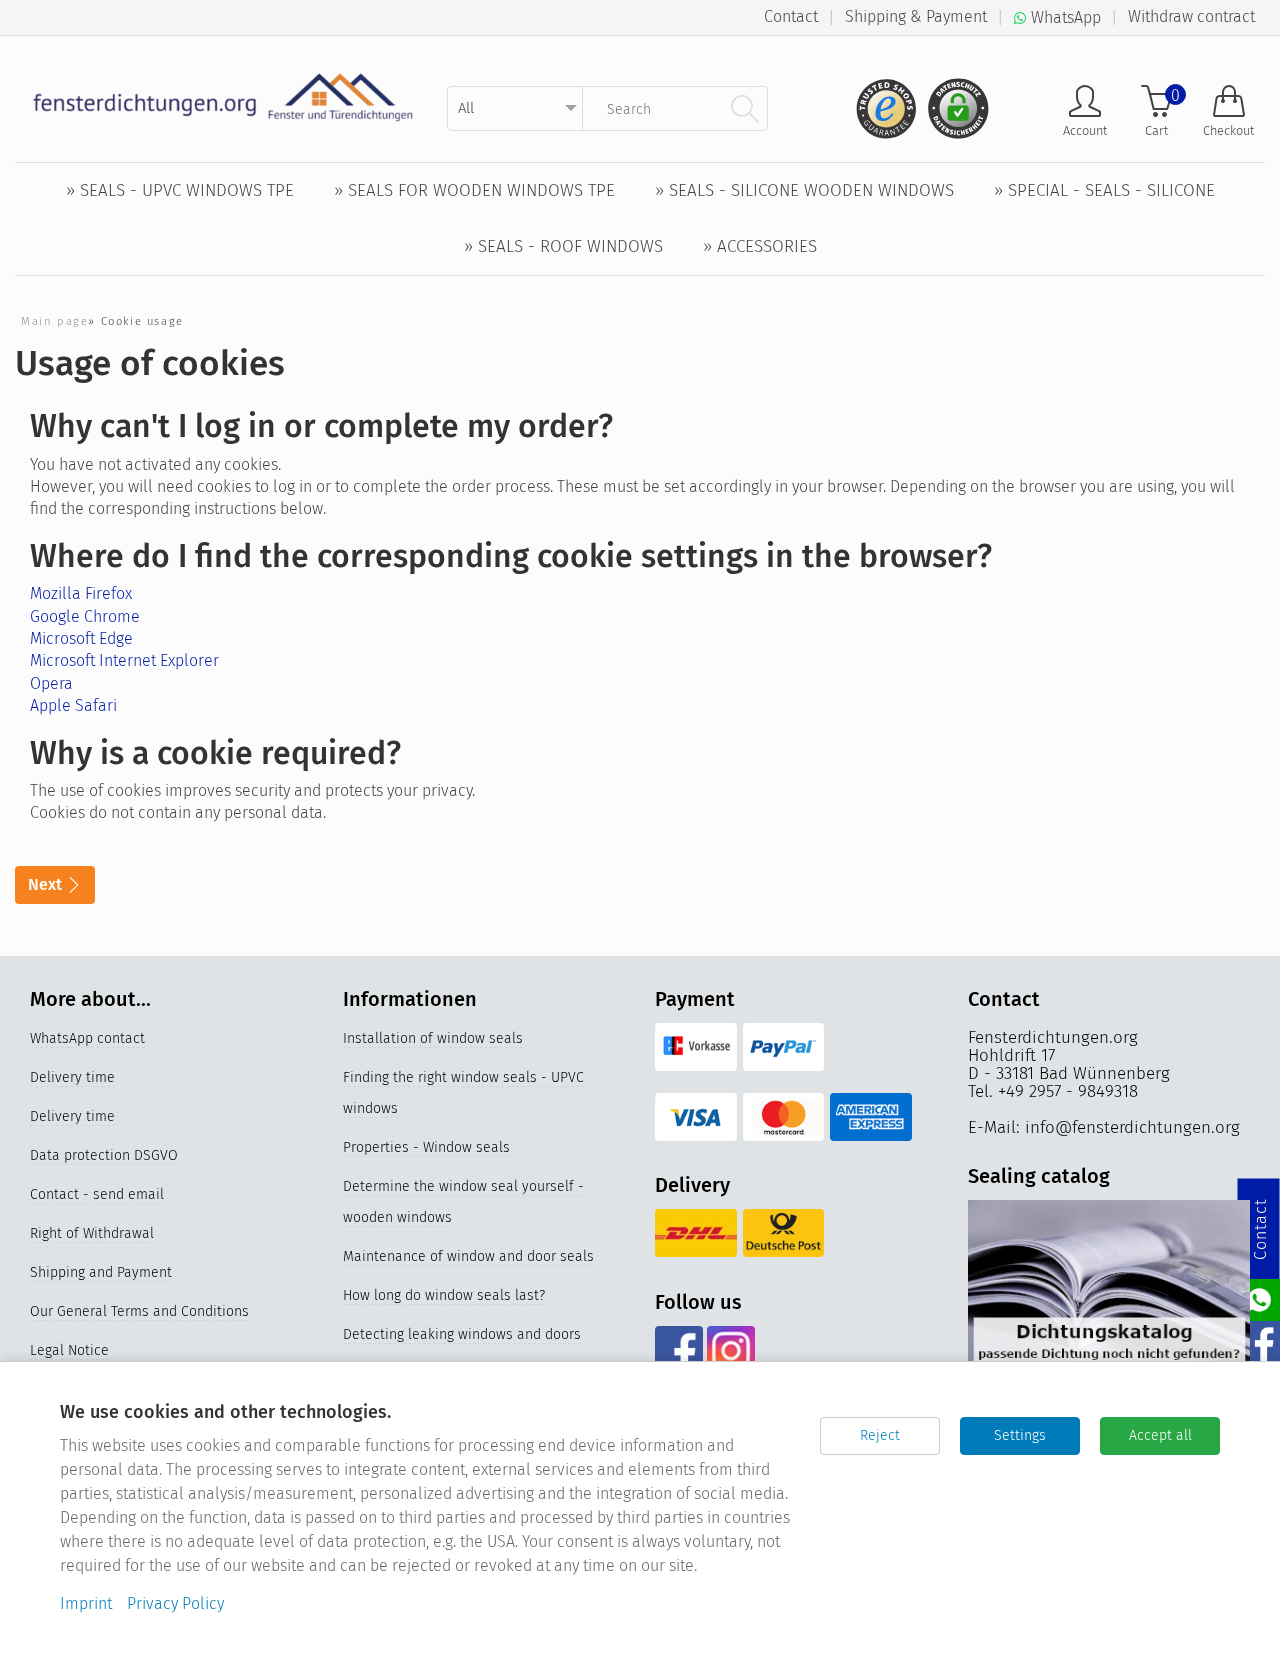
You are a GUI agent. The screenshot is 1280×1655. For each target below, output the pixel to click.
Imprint (86, 1603)
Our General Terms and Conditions (139, 1311)
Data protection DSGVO (104, 1155)
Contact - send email (97, 1194)
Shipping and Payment (101, 1272)
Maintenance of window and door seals (468, 1256)
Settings (1020, 1435)
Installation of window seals (433, 1038)
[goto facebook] (678, 1350)
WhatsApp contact (87, 1038)
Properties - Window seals (426, 1147)
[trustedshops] (880, 100)
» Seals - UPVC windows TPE (180, 190)
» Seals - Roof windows (563, 246)
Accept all (1160, 1435)
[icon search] (745, 108)
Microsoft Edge (81, 638)
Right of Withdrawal (92, 1233)
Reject (880, 1435)
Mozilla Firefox (81, 593)
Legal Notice (69, 1350)
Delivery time (72, 1077)
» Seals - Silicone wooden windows (804, 190)
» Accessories (760, 246)
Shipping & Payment (916, 16)
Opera (51, 683)
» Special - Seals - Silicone (1104, 190)
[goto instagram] (730, 1350)
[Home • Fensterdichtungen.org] (223, 96)
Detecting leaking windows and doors (462, 1334)
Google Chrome (85, 616)
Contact (791, 16)
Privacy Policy (175, 1603)
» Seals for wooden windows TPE (474, 190)
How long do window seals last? (444, 1295)
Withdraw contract (1191, 16)
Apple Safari (73, 705)
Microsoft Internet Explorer (124, 660)
